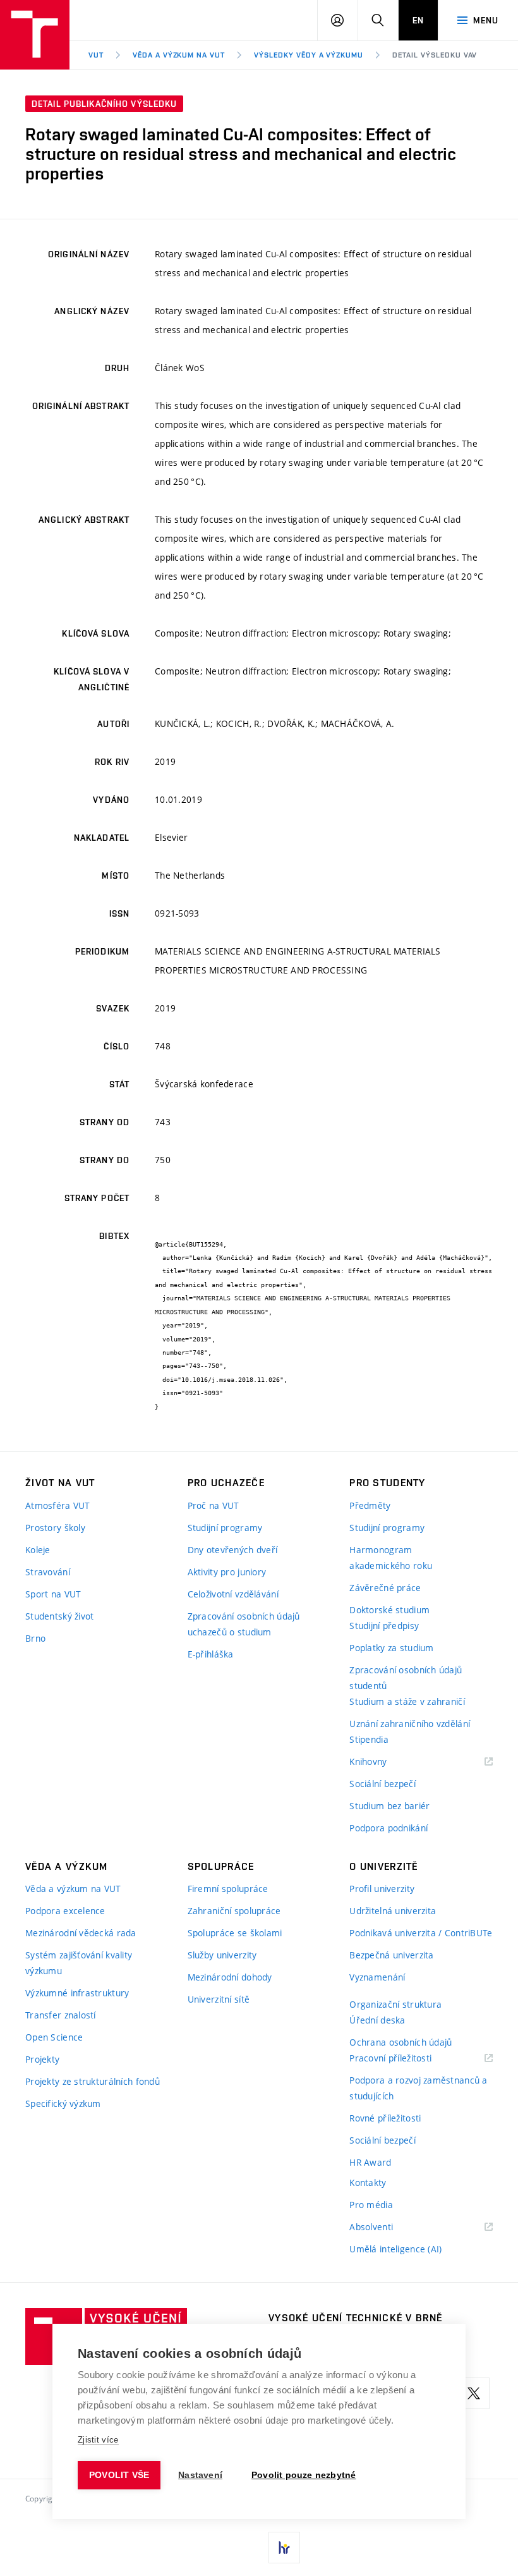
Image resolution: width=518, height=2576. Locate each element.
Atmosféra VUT (58, 1505)
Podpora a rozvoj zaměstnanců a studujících (418, 2088)
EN (418, 20)
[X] (474, 2393)
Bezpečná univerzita (391, 1955)
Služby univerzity (222, 1955)
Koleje (38, 1550)
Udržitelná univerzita (393, 1911)
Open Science (54, 2037)
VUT (96, 55)
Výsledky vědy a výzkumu (309, 55)
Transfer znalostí (61, 2015)
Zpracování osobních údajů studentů (406, 1678)
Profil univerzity (382, 1889)
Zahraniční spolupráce (234, 1911)
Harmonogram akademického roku (391, 1558)
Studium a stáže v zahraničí (407, 1701)
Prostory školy (55, 1528)
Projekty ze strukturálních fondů (93, 2081)
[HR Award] (284, 2548)
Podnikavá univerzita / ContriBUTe (421, 1933)
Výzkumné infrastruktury (77, 1993)
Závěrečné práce (385, 1588)
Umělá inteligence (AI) (395, 2249)
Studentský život (59, 1616)
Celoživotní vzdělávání (233, 1594)
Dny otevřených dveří (233, 1550)
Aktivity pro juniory (227, 1572)
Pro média (371, 2205)
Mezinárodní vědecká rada (81, 1933)
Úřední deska (377, 2020)
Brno (35, 1638)
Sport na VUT (53, 1594)
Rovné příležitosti (385, 2118)
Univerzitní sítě (219, 1999)
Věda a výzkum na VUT (179, 55)
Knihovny (384, 1762)
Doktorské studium (389, 1610)
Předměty (370, 1505)
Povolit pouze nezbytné (304, 2475)
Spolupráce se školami (235, 1933)
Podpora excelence (65, 1911)
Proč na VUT (214, 1505)
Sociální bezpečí (382, 1784)
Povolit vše (119, 2475)
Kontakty (368, 2182)
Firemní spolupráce (228, 1889)
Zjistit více (98, 2440)
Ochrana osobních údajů (401, 2042)
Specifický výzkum (63, 2103)
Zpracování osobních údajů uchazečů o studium (244, 1624)
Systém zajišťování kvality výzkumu (79, 1963)
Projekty (42, 2059)
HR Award (370, 2162)
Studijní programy (225, 1528)
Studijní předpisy (384, 1626)
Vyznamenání (377, 1977)
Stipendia (369, 1739)
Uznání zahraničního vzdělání (410, 1724)
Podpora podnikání (388, 1828)
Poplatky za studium (391, 1648)
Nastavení (200, 2475)
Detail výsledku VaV (435, 55)
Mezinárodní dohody (230, 1977)
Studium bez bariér (389, 1806)
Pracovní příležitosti (406, 2059)
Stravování (48, 1572)
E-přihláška (211, 1654)
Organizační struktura (395, 2004)
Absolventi (387, 2227)
